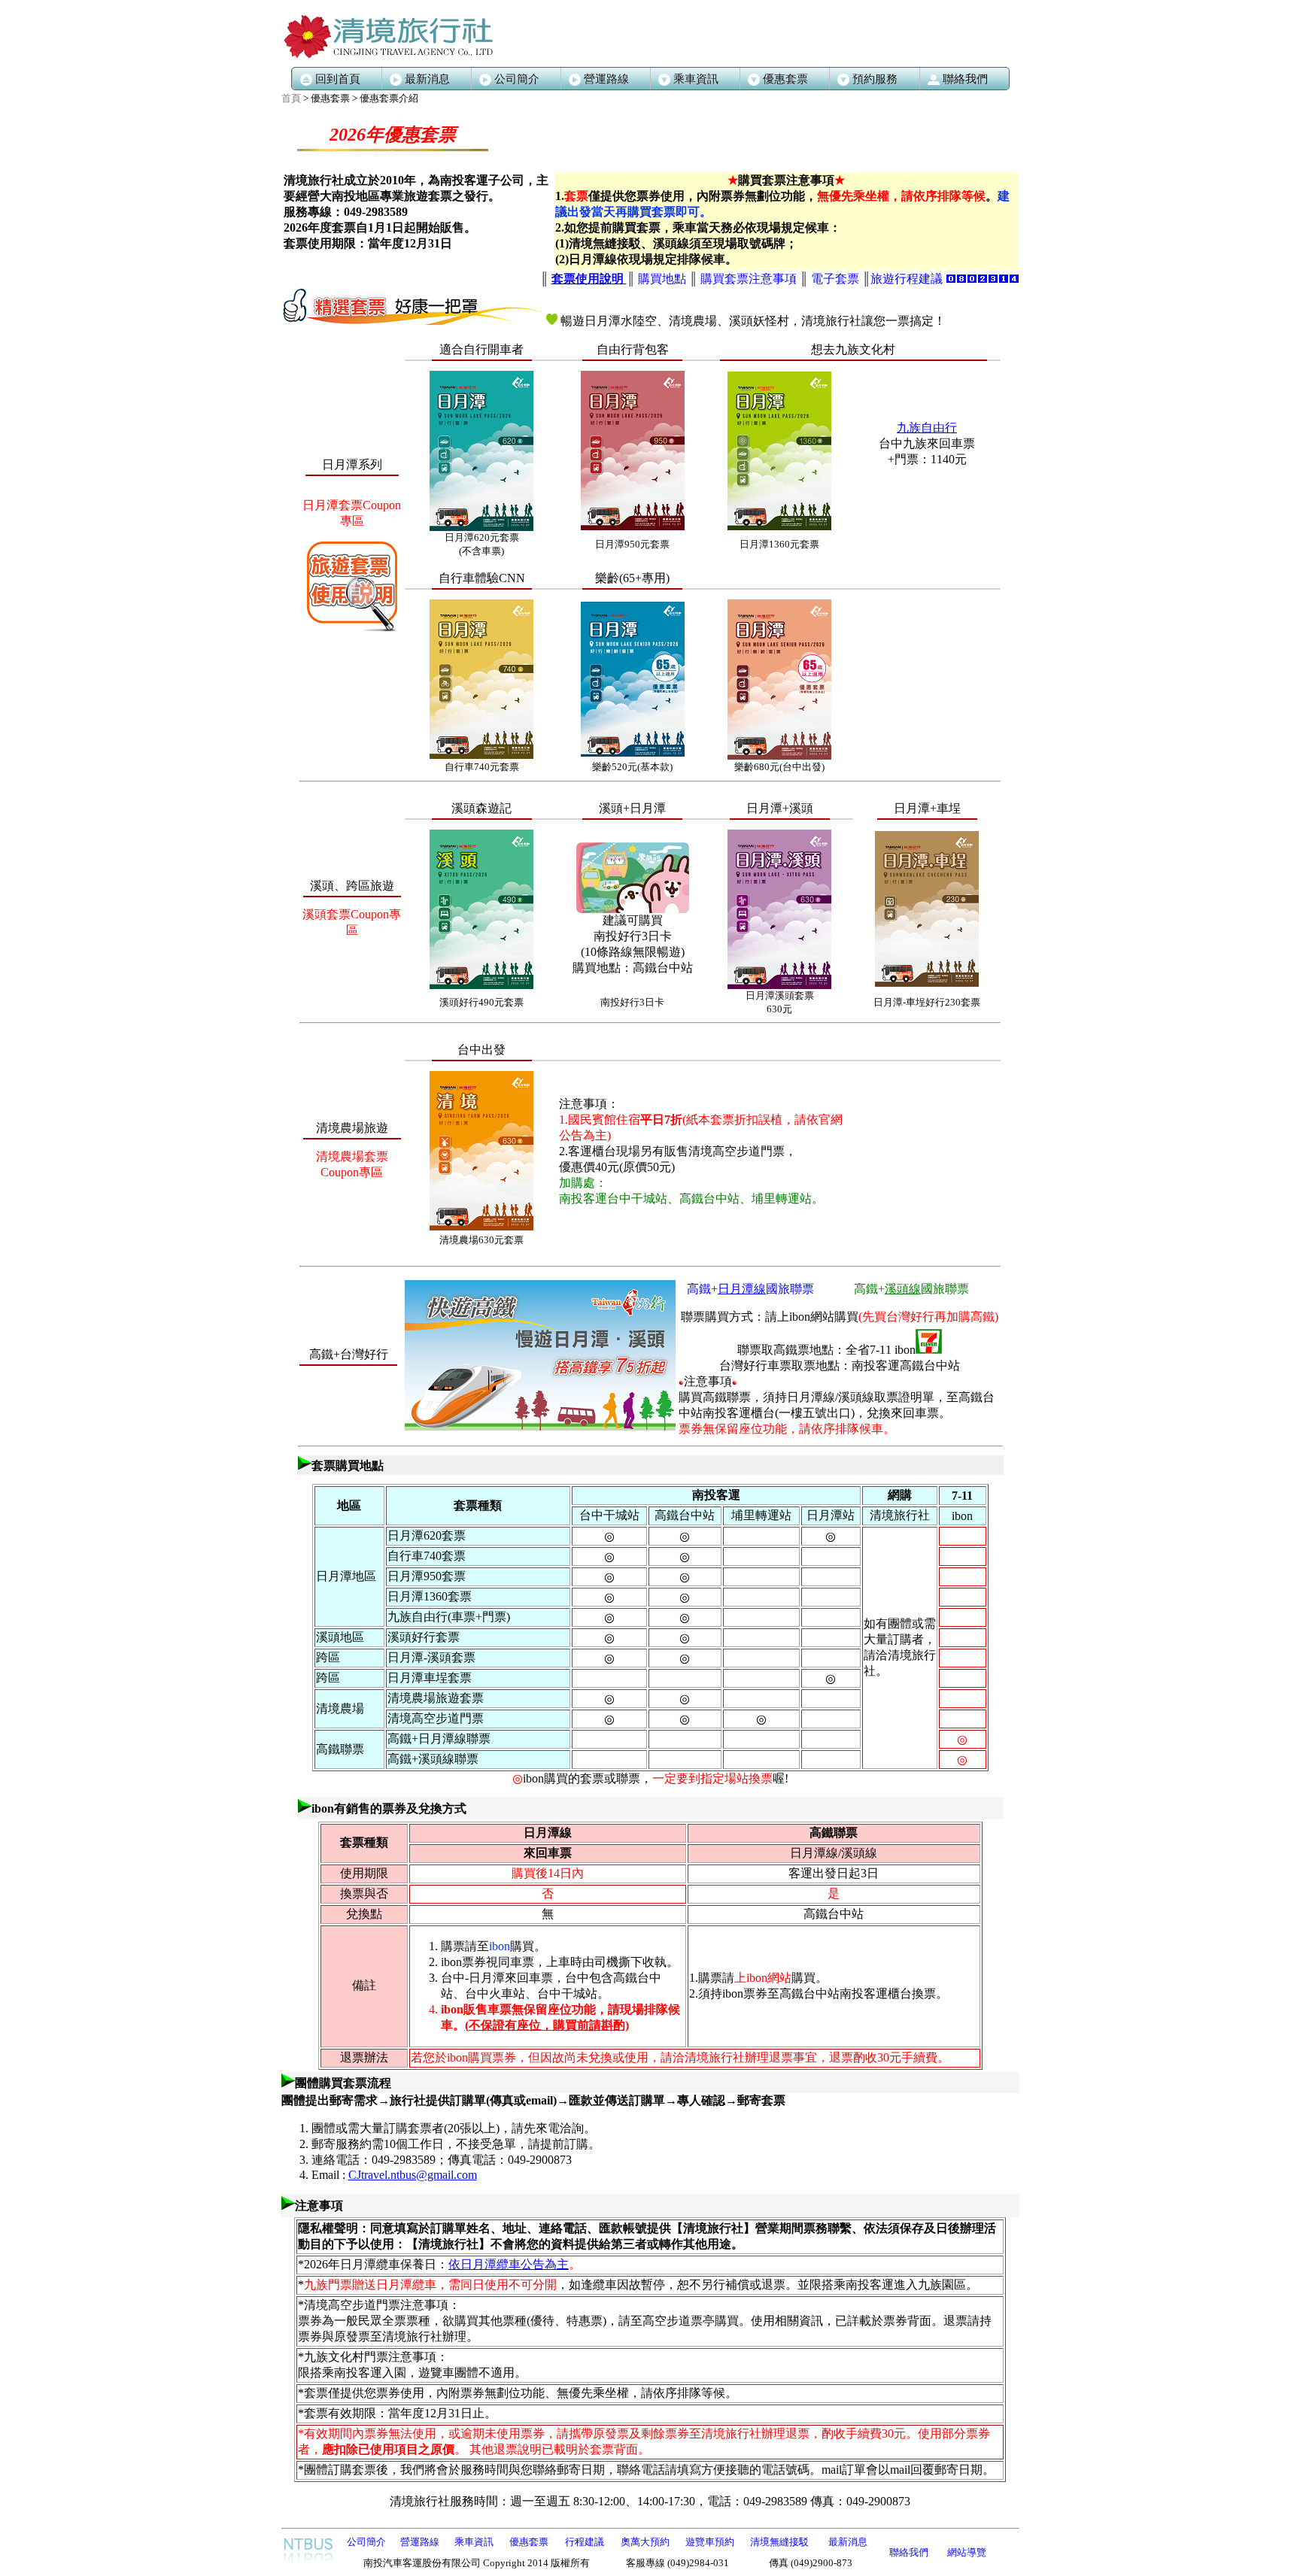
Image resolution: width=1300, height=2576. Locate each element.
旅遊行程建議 (907, 279)
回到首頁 (338, 79)
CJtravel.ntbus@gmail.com (413, 2175)
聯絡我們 (909, 2552)
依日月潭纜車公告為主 (509, 2264)
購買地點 (664, 279)
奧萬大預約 (645, 2542)
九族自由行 (927, 428)
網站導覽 (967, 2552)
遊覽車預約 (710, 2542)
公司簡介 (517, 79)
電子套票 (835, 279)
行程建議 (585, 2542)
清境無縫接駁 (779, 2542)
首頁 (291, 98)
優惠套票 (529, 2542)
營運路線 (606, 79)
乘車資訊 (474, 2542)
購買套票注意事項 (749, 279)
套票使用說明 (589, 279)
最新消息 (427, 79)
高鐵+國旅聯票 (750, 1289)
